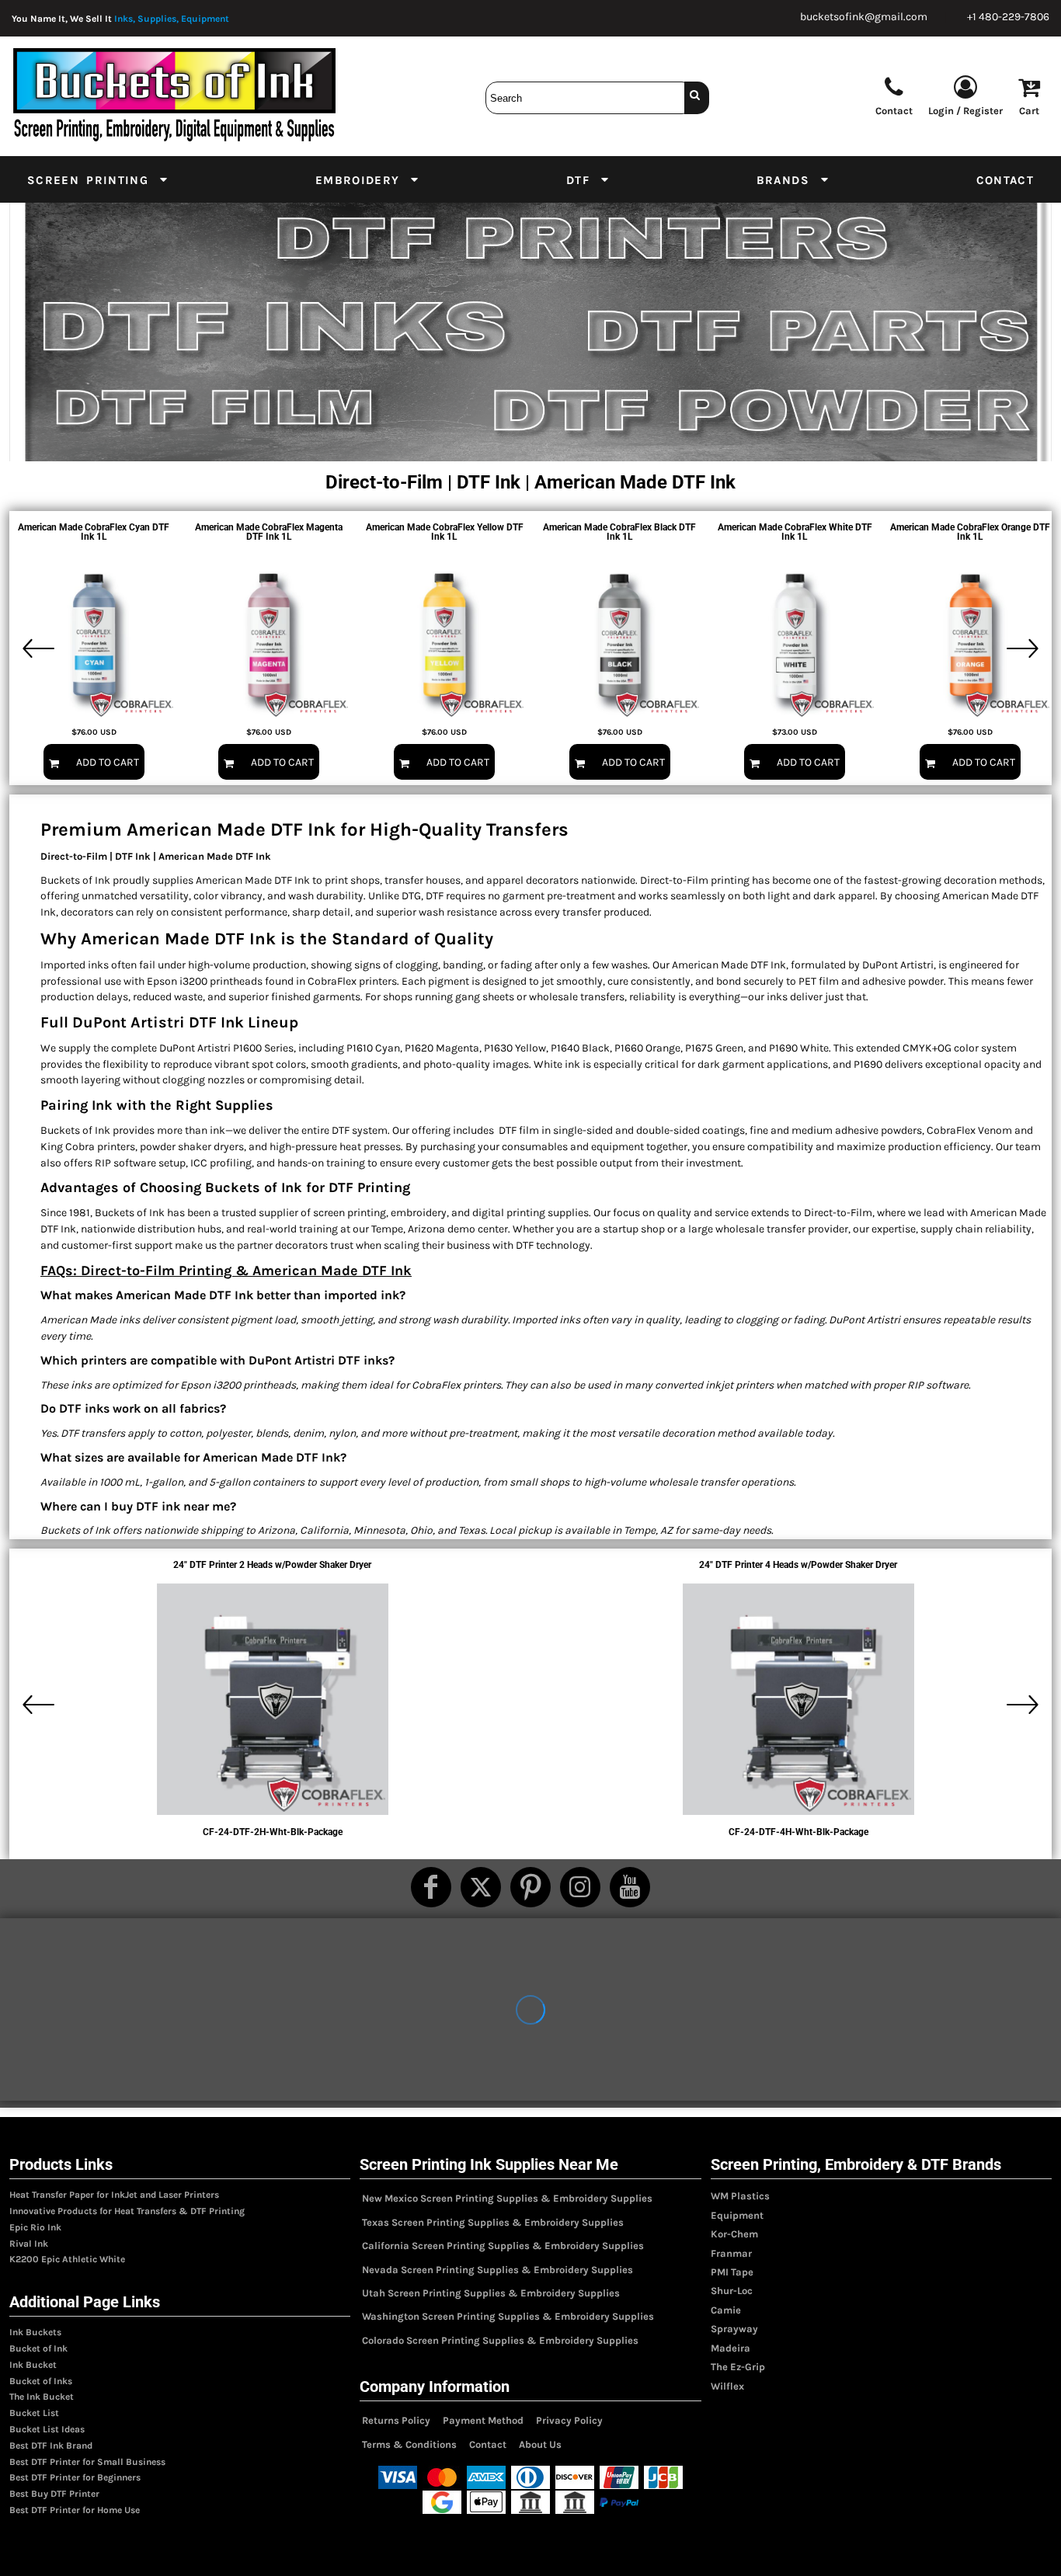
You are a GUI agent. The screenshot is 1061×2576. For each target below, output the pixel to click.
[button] (98, 179)
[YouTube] (630, 1887)
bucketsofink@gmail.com (864, 17)
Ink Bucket (33, 2365)
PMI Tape (732, 2272)
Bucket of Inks (41, 2381)
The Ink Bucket (42, 2397)
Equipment (737, 2215)
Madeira (731, 2348)
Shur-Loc (732, 2291)
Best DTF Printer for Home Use (75, 2510)
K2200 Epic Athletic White (67, 2259)
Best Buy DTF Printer (54, 2494)
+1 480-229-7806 (1008, 17)
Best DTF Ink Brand (51, 2446)
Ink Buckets (35, 2332)
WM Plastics (740, 2196)
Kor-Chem (734, 2234)
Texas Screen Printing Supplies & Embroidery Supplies (493, 2222)
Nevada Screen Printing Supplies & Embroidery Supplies (497, 2270)
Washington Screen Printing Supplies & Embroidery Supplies (508, 2316)
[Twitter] (481, 1887)
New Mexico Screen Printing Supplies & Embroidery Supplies (507, 2198)
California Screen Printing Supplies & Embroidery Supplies (503, 2246)
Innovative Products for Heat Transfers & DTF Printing (127, 2211)
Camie (726, 2310)
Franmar (731, 2253)
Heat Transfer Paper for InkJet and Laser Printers (114, 2195)
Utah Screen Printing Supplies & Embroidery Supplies (491, 2293)
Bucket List (34, 2413)
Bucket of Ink (38, 2348)
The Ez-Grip (738, 2367)
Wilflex (727, 2386)
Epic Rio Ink (35, 2227)
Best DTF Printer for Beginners (75, 2477)
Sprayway (734, 2329)
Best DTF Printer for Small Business (87, 2462)
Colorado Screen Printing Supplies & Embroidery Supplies (500, 2340)
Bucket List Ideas (47, 2429)
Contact (488, 2444)
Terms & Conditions (409, 2444)
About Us (540, 2444)
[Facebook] (431, 1887)
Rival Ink (29, 2244)
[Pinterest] (530, 1887)
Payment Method (483, 2420)
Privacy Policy (569, 2420)
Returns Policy (396, 2420)
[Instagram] (580, 1887)
